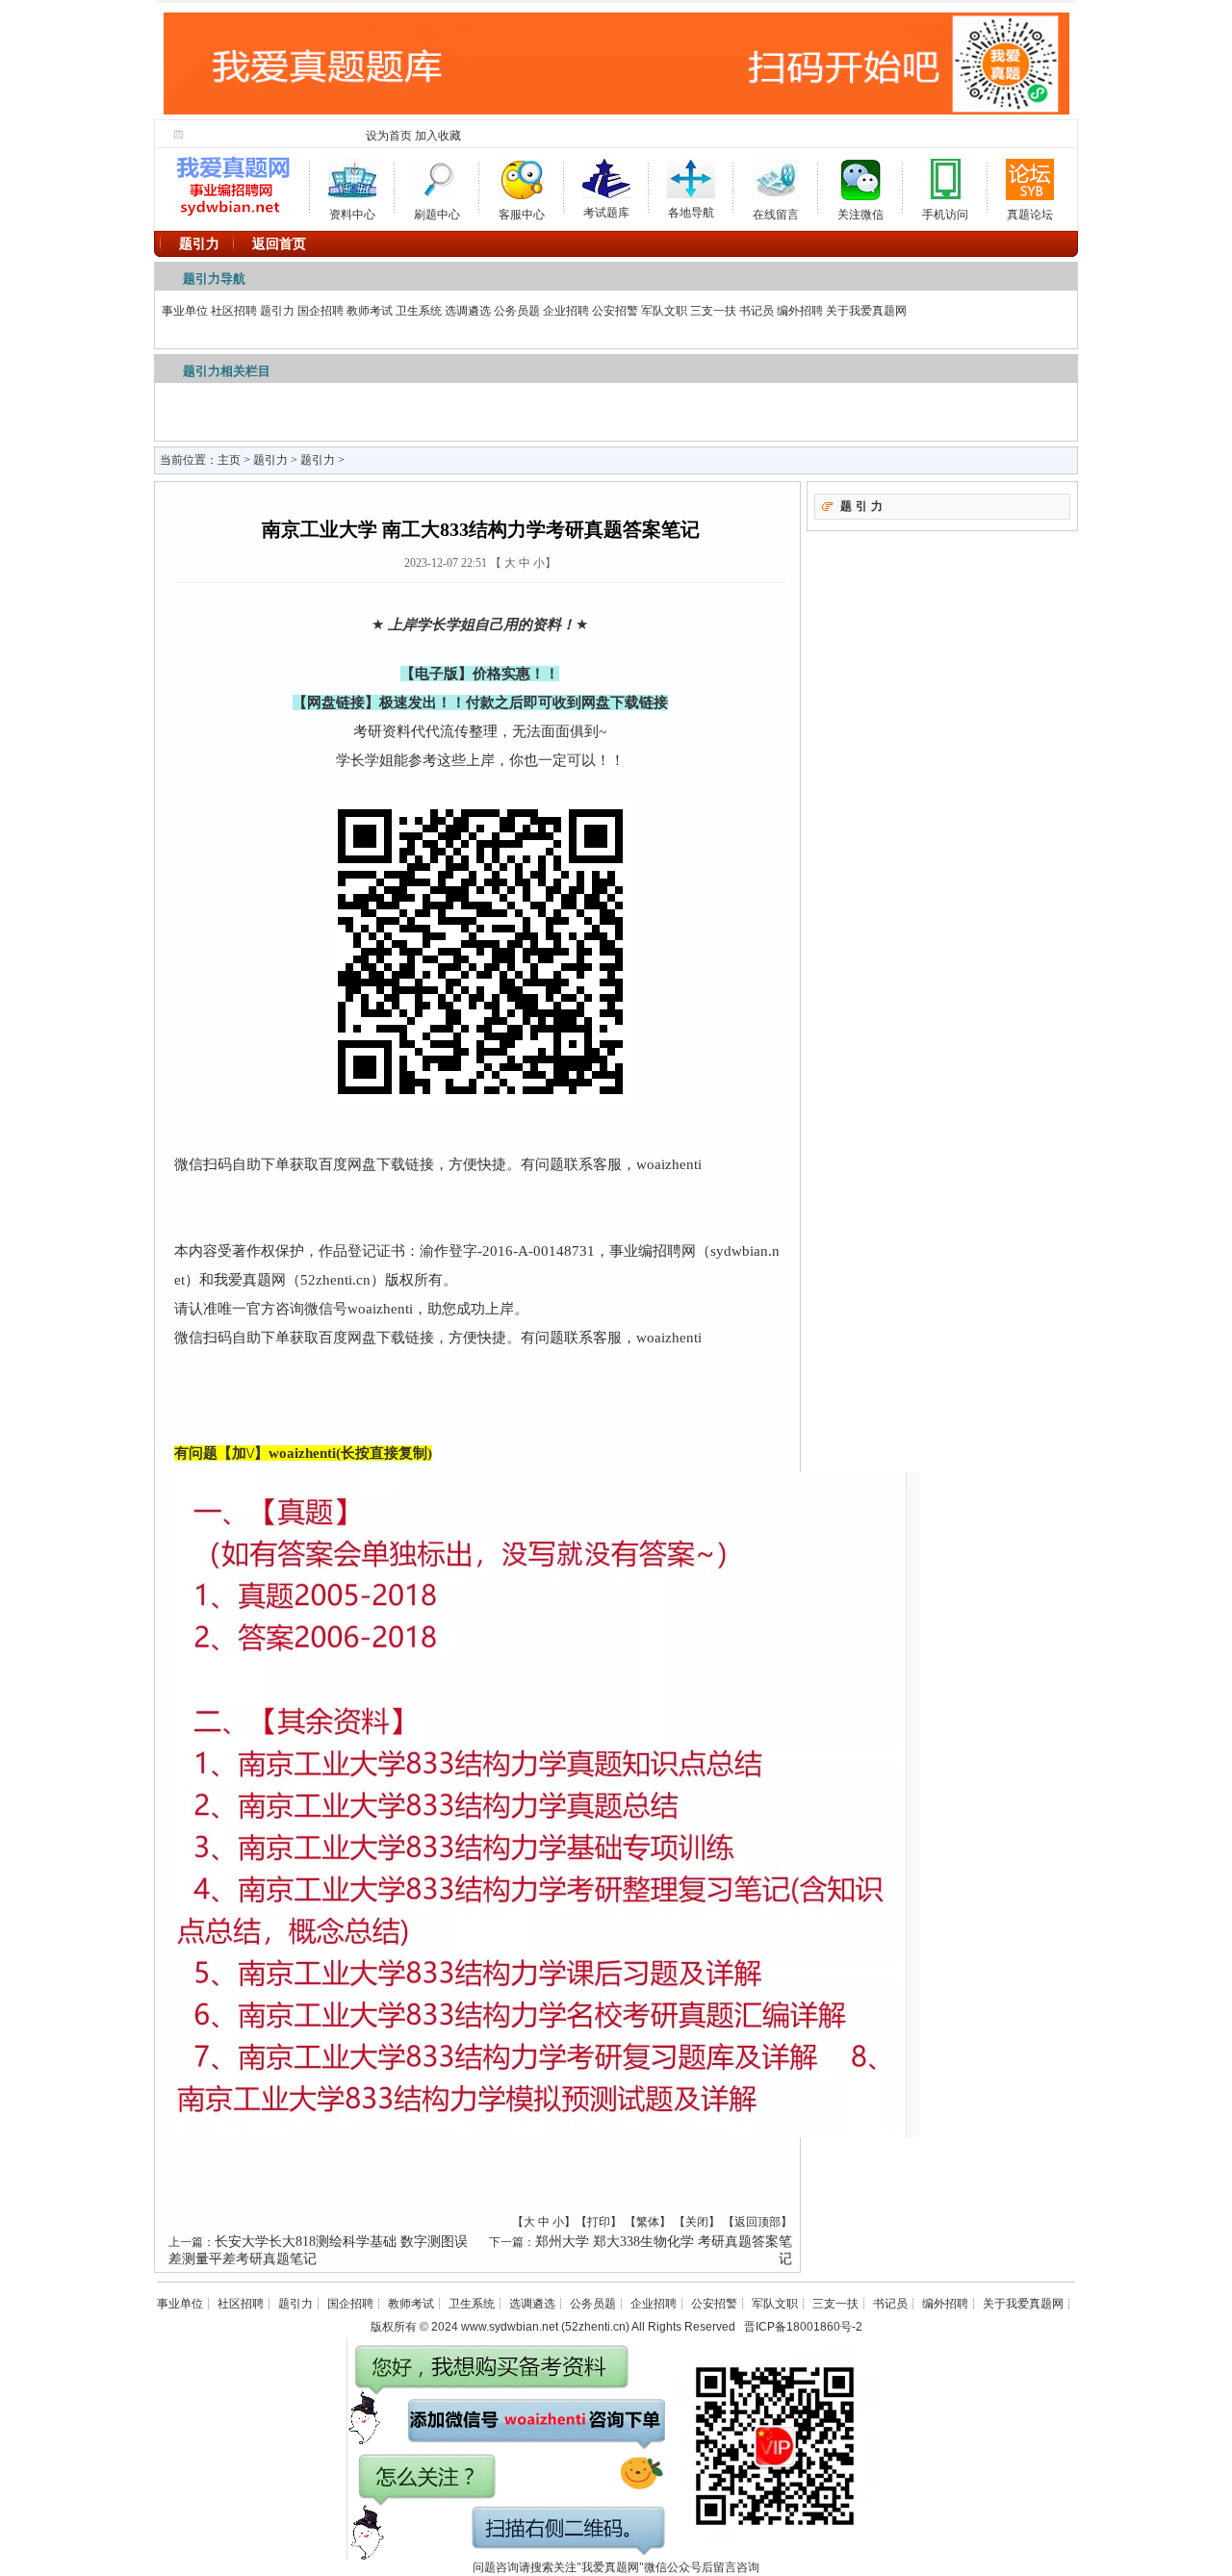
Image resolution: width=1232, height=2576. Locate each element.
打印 (599, 2222)
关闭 (697, 2222)
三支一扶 (713, 311)
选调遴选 (468, 311)
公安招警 (615, 311)
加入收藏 (438, 136)
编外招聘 (800, 311)
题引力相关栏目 (227, 371)
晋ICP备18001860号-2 (803, 2327)
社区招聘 (234, 311)
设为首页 (389, 136)
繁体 (648, 2222)
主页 (229, 460)
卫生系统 (419, 311)
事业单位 (185, 311)
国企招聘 (321, 311)
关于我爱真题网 (866, 311)
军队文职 (664, 311)
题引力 (277, 311)
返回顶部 (757, 2222)
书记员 (757, 311)
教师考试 (370, 311)
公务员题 (517, 311)
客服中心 (522, 211)
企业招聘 (566, 311)
